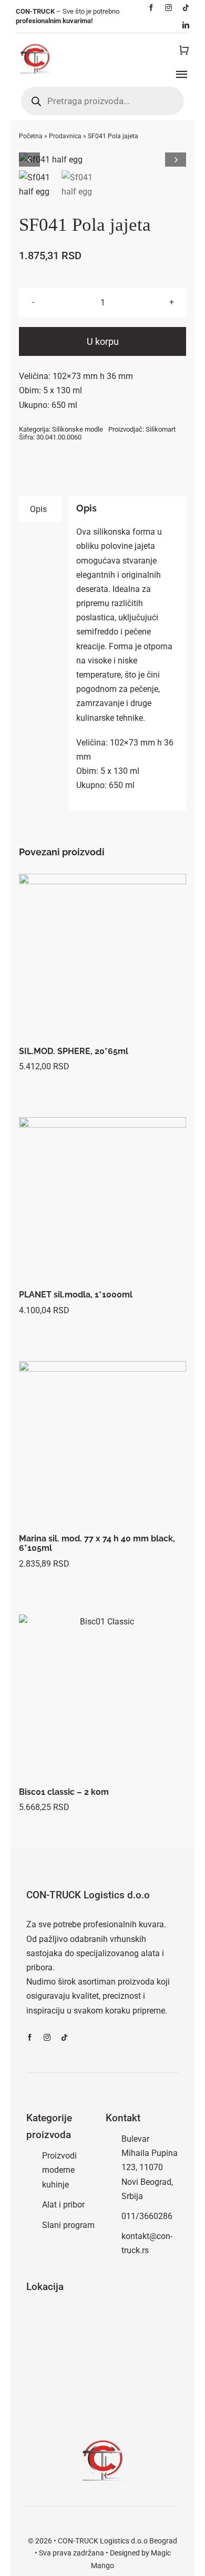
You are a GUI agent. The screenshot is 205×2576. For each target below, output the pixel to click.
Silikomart (161, 429)
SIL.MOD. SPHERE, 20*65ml (74, 1051)
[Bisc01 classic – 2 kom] (103, 1698)
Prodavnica (65, 136)
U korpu (103, 341)
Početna (31, 136)
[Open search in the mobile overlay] (102, 101)
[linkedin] (186, 25)
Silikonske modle (78, 429)
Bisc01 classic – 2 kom (64, 1792)
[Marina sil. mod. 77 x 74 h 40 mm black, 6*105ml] (103, 1445)
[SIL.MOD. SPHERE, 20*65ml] (103, 958)
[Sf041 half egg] (103, 160)
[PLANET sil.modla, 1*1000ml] (103, 1201)
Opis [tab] (38, 509)
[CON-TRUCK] (35, 42)
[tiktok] (186, 8)
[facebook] (151, 8)
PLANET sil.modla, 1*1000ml (76, 1295)
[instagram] (168, 8)
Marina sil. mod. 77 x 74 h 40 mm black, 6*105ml (97, 1543)
